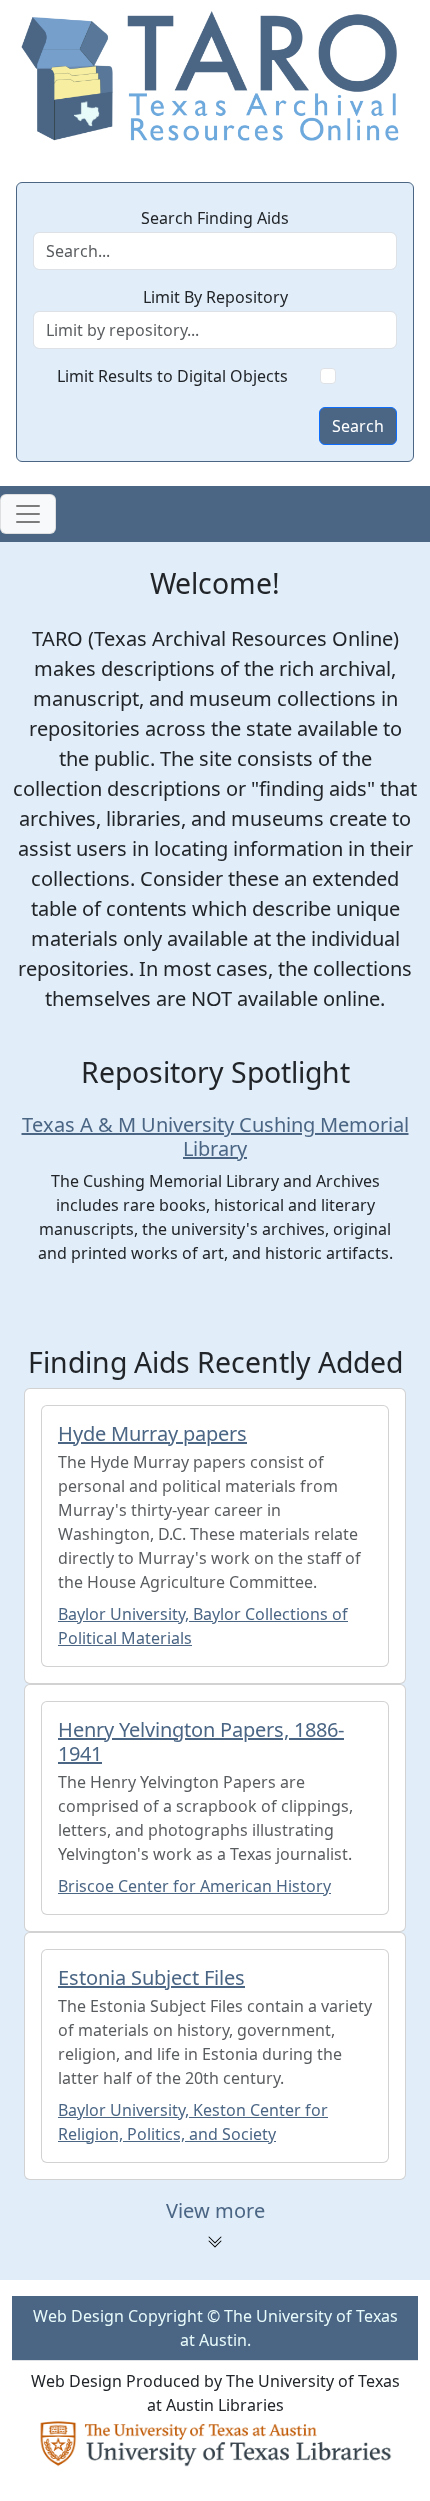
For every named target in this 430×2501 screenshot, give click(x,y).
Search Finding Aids (215, 218)
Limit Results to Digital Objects (172, 376)
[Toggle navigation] (28, 514)
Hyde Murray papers (152, 1433)
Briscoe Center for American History (194, 1886)
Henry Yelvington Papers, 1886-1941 (201, 1741)
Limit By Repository (215, 297)
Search (358, 426)
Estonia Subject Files (151, 1977)
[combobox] (215, 330)
